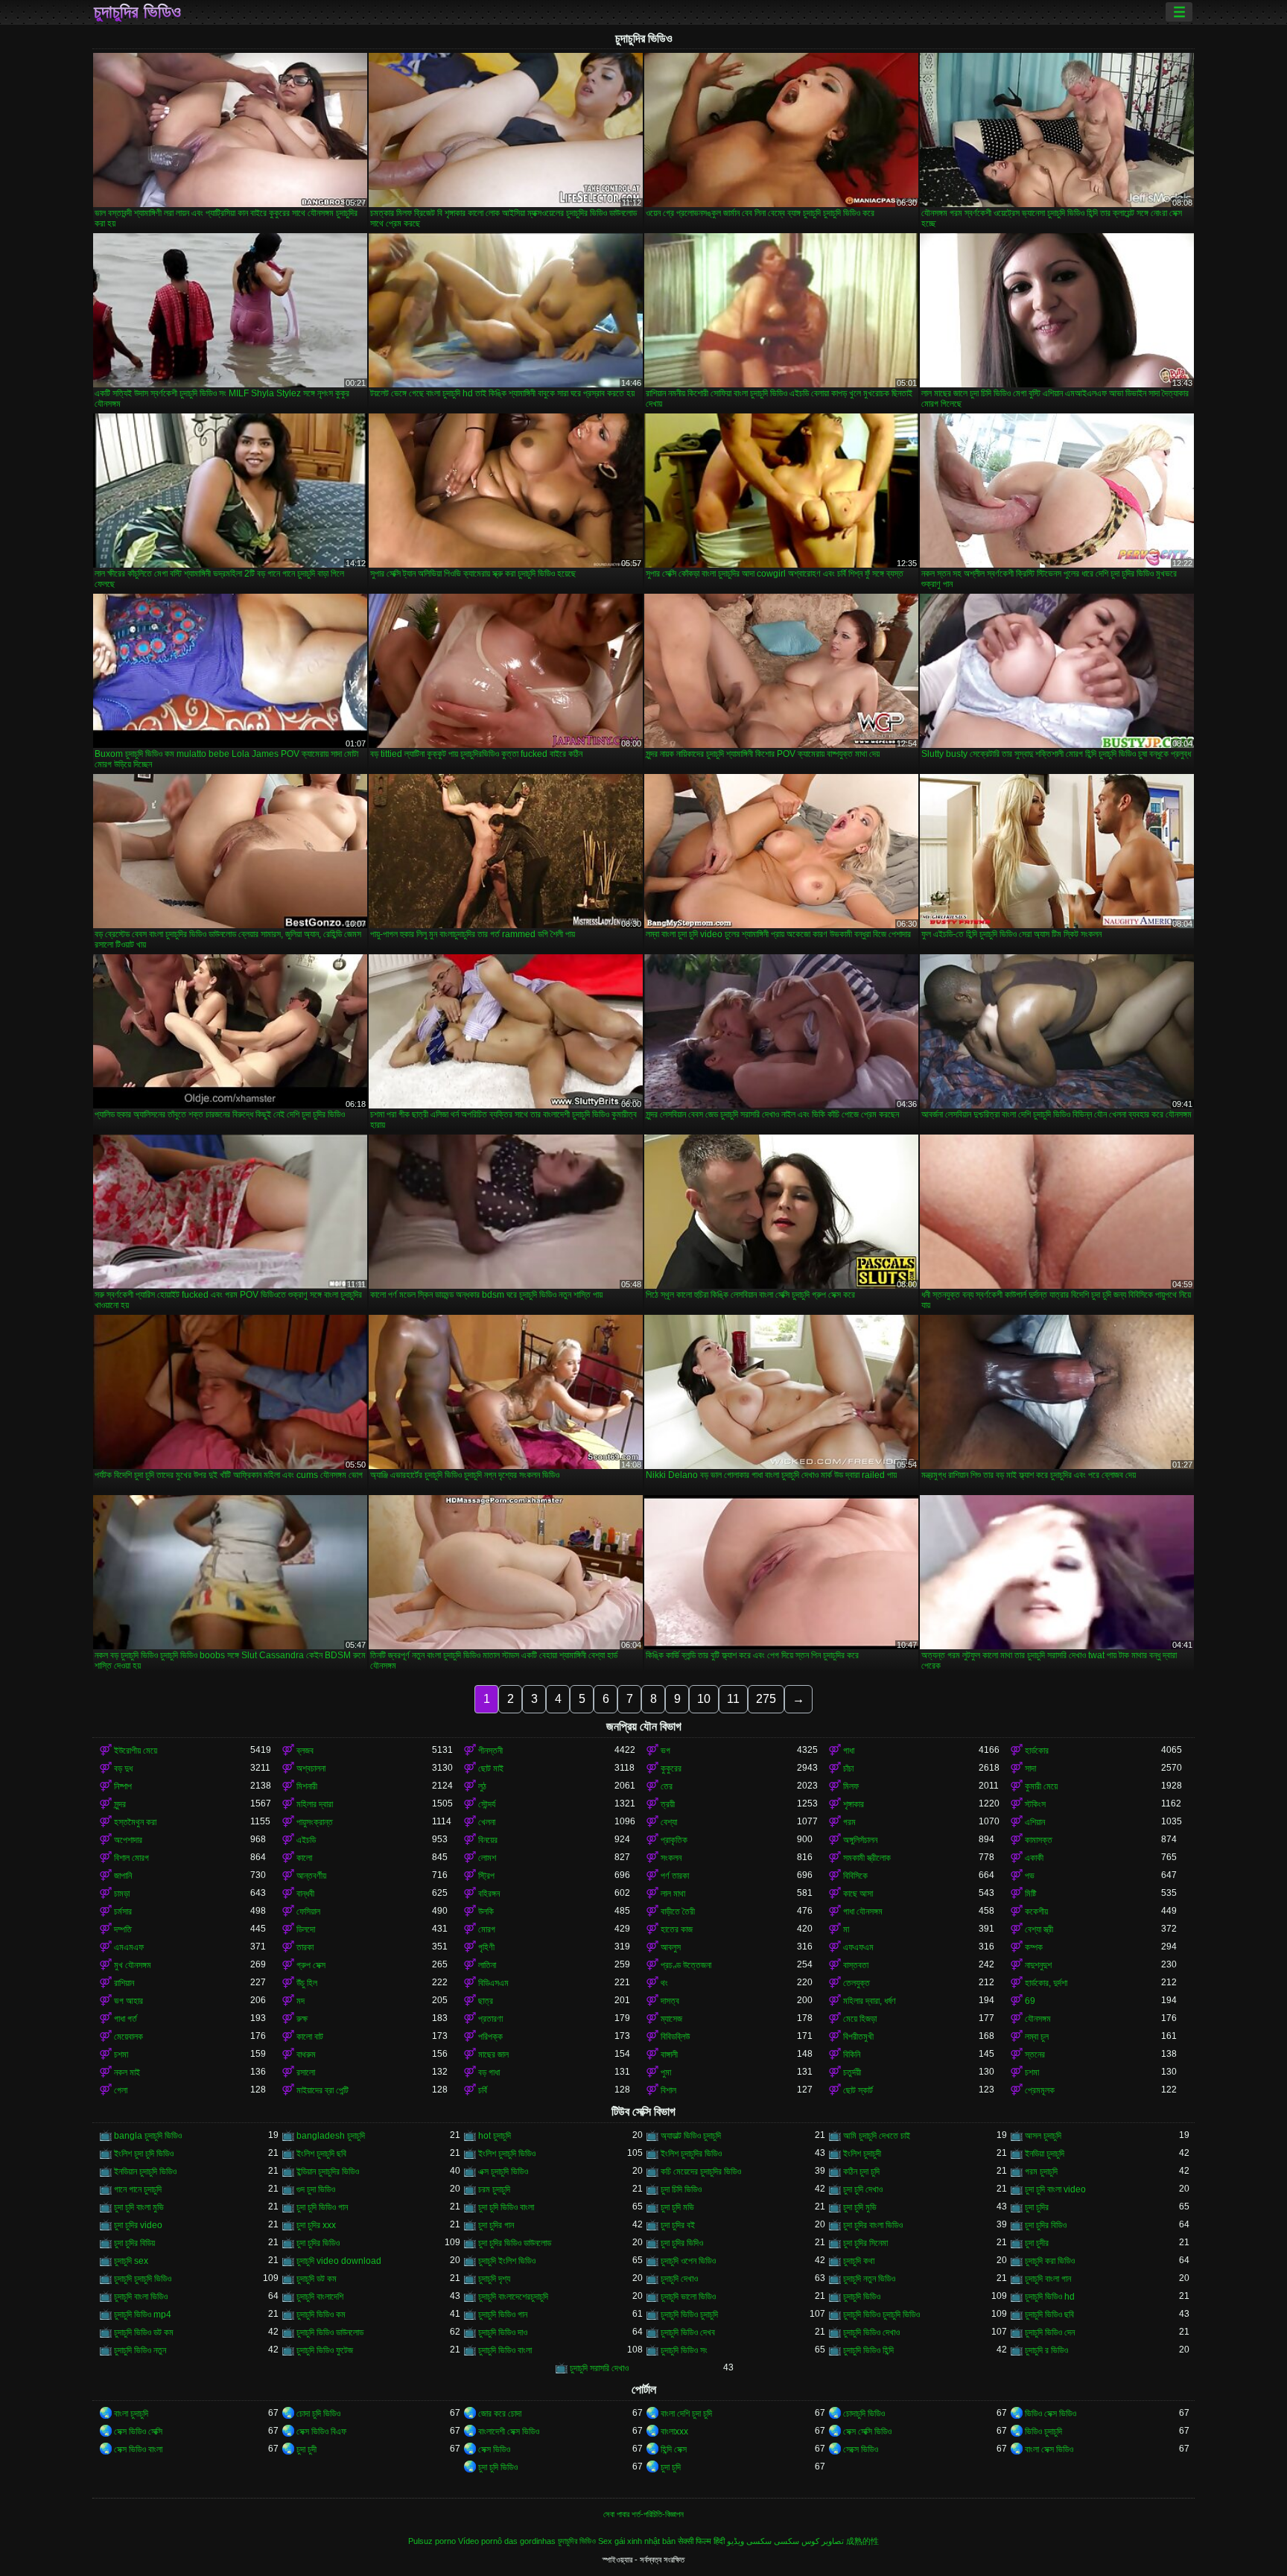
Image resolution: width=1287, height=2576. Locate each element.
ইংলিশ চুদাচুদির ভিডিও (691, 2154)
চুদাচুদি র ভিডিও (1046, 2350)
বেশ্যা (669, 1822)
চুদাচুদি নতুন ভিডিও (869, 2279)
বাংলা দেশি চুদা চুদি (686, 2414)
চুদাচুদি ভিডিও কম (321, 2315)
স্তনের (1035, 2055)
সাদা (1030, 1768)
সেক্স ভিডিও (494, 2449)
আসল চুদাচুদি (1043, 2136)
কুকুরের (671, 1768)
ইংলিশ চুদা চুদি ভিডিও (144, 2154)
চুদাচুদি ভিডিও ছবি (1049, 2315)
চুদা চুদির (1037, 2207)
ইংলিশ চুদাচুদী (862, 2154)
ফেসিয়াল (308, 1912)
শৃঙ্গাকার (854, 1804)
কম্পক (1034, 1947)
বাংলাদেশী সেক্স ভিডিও (509, 2431)
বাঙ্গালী (669, 2055)
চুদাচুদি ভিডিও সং (684, 2350)
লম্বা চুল (1037, 2037)
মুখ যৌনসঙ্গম (133, 1965)
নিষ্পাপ (123, 1786)
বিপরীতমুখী (858, 2037)
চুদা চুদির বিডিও (1046, 2225)
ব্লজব (305, 1751)
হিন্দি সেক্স (674, 2449)
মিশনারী (307, 1786)
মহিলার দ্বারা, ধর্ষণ (870, 2001)
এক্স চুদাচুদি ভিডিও (503, 2171)
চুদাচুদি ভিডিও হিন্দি (868, 2350)
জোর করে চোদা (500, 2414)
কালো (304, 1858)
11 (733, 1699)
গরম (849, 1822)
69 (1030, 2001)
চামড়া (122, 1894)
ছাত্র (486, 2001)
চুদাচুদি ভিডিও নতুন (140, 2350)
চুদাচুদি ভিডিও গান (503, 2315)
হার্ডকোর (1037, 1751)
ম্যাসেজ (671, 2019)
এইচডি (306, 1840)
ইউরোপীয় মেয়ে (136, 1751)
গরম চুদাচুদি (1041, 2171)
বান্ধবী (305, 1894)
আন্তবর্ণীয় (311, 1876)
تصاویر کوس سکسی (809, 2541)
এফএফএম (858, 1947)
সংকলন (671, 1858)
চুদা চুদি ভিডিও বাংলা (506, 2207)
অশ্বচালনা (311, 1768)
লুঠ (482, 1786)
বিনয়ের (488, 1840)
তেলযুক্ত (857, 1983)
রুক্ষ (302, 2019)
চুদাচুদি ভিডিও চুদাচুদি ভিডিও (881, 2315)
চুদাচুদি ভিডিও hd (1050, 2297)
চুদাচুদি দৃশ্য (494, 2279)
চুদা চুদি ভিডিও (498, 2467)
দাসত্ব (670, 2001)
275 (766, 1699)
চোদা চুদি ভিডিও (318, 2414)
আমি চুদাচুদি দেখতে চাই (877, 2136)
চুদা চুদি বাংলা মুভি (139, 2207)
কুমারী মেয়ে (1041, 1786)
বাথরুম (306, 2055)
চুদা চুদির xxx (316, 2225)
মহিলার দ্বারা (315, 1804)
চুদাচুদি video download (339, 2261)
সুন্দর (120, 1804)
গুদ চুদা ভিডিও (316, 2189)
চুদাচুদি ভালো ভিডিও (688, 2297)
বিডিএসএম (493, 1983)
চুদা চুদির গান (496, 2225)
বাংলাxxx (674, 2431)
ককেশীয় (1036, 1912)
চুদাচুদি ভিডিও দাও (503, 2332)
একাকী (1034, 1858)
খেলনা (487, 1822)
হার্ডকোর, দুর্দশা (1046, 1983)
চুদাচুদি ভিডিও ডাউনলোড (330, 2332)
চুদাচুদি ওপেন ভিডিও (688, 2261)
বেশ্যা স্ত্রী (1039, 1929)
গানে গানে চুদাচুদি (138, 2189)
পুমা (666, 2072)
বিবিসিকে (855, 1876)
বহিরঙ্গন (489, 1894)
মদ (301, 2001)
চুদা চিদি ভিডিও (681, 2189)
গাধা (849, 1751)
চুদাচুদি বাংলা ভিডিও (141, 2297)
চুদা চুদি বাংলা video (1055, 2189)
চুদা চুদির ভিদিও (682, 2243)
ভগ (665, 1751)
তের (667, 1786)
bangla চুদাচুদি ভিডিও (148, 2136)
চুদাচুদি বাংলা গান (1048, 2279)
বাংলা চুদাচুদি (131, 2414)
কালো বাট (310, 2037)
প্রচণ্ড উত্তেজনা (686, 1965)
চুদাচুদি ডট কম (317, 2279)
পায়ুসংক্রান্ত (315, 1822)
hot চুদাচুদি (495, 2136)
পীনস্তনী (490, 1751)
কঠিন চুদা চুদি (861, 2171)
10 (704, 1699)
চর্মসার (123, 1912)
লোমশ (487, 1858)
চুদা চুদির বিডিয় (134, 2243)
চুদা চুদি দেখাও (863, 2189)
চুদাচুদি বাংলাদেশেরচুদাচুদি (513, 2297)
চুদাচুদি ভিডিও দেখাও (871, 2332)
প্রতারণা (490, 2019)
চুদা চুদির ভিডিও (318, 2243)
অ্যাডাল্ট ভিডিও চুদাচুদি (691, 2136)
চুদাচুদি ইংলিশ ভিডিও (507, 2261)
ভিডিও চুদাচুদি (1043, 2431)
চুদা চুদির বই (678, 2225)
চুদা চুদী (306, 2449)
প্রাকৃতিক (674, 1840)
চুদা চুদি (671, 2467)
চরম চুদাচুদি (494, 2189)
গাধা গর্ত (125, 2019)
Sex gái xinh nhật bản (637, 2541)
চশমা (121, 2055)
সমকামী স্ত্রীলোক (867, 1858)
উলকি (486, 1912)
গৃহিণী (486, 1947)
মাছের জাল (493, 2055)
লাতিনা (487, 1965)
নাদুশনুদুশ (1038, 1965)
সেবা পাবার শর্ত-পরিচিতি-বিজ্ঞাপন (643, 2514)
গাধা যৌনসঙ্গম (863, 1912)
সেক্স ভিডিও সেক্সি (138, 2431)
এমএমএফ (129, 1947)
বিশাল (668, 2090)
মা (846, 1929)
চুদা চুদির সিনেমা (865, 2243)
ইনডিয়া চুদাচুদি (1045, 2154)
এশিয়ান (1035, 1822)
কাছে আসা (858, 1894)
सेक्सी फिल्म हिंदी (701, 2541)
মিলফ (851, 1786)
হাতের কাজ (677, 1929)
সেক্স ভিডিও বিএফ (321, 2431)
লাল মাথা (673, 1894)
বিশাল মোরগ (131, 1858)
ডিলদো (306, 1929)
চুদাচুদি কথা (859, 2261)
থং (664, 1983)
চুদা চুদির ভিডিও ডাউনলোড (515, 2243)
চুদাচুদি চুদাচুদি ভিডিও (143, 2279)
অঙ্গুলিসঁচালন (860, 1840)
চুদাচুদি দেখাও (679, 2279)
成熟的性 (862, 2541)
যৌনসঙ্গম (1038, 2019)
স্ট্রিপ (486, 1876)
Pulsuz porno (432, 2541)
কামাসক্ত (1039, 1840)
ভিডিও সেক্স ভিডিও (1051, 2414)
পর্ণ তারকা (675, 1876)
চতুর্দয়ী (852, 2072)
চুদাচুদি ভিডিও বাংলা (505, 2350)
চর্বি (483, 2090)
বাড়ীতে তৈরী (678, 1912)
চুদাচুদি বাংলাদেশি (320, 2297)
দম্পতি (123, 1929)
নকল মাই (127, 2072)
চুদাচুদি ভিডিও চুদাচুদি (689, 2315)
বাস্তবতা (856, 1965)
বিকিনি (852, 2055)
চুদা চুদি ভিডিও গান (322, 2207)
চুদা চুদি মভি (677, 2207)
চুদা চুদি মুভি (860, 2207)
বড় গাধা (489, 2072)
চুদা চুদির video (138, 2225)
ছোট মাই (491, 1768)
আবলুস (671, 1947)
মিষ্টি (1030, 1894)
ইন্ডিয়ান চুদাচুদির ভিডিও (328, 2171)
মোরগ (487, 1929)
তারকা (305, 1947)
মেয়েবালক (128, 2037)
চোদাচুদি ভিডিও (864, 2414)
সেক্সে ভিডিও (861, 2449)
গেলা (121, 2090)
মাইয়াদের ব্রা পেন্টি (322, 2090)
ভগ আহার (128, 2001)
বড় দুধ (123, 1768)
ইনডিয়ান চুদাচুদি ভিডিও (145, 2171)
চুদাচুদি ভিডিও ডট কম (144, 2332)
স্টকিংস (1035, 1804)
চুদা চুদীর (1037, 2243)
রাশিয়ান (124, 1983)
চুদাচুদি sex (131, 2261)
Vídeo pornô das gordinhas (507, 2541)
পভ (1030, 1876)
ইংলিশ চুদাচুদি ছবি (321, 2154)
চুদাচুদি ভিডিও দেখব (688, 2332)
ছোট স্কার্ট (858, 2090)
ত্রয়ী (668, 1804)
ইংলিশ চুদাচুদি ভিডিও (507, 2154)
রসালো (306, 2072)
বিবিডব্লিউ (675, 2037)
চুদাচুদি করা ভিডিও (1050, 2261)
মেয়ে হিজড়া (860, 2019)
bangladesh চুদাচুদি (331, 2136)
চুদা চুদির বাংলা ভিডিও (873, 2225)
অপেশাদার (128, 1840)
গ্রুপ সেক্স (311, 1965)
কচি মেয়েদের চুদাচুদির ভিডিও (701, 2171)
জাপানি (123, 1876)
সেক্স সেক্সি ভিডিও (867, 2431)
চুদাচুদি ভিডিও (862, 2297)
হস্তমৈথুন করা (135, 1822)
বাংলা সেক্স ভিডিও (1049, 2449)
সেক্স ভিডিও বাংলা (138, 2449)
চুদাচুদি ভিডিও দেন (1050, 2332)
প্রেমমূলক (1040, 2090)
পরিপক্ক (490, 2037)
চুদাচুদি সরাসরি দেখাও (599, 2368)
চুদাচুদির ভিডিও (137, 12)
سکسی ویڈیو (749, 2541)
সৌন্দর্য (487, 1804)
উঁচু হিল (307, 1983)
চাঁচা (848, 1768)
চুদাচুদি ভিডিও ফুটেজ (325, 2350)
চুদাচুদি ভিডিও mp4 (143, 2315)
